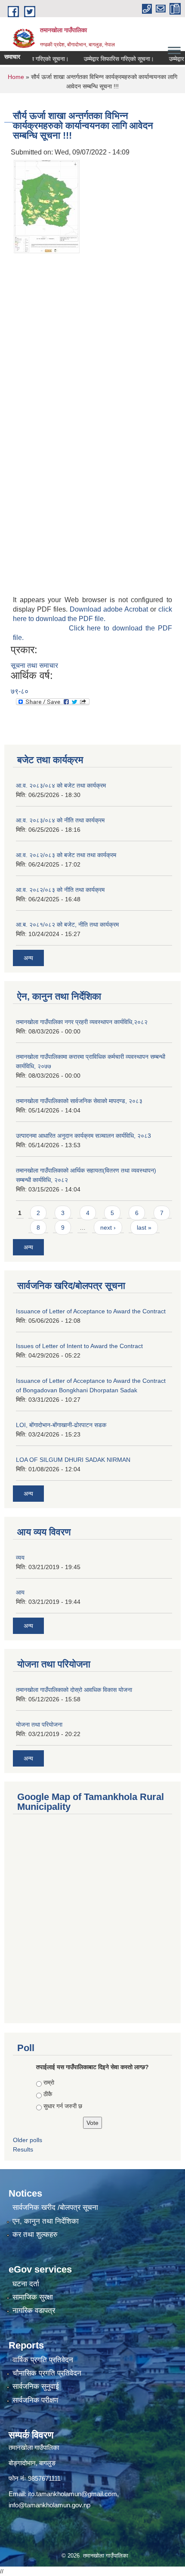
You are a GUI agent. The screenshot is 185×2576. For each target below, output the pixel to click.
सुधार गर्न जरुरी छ (63, 2106)
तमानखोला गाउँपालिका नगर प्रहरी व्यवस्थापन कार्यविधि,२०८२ (82, 1022)
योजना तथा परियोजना (39, 1724)
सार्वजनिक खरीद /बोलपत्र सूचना (55, 2208)
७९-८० (20, 691)
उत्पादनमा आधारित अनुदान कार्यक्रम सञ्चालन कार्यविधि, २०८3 (83, 1136)
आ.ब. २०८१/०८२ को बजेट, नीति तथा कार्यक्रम (67, 924)
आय (20, 1592)
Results (23, 2149)
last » (144, 1227)
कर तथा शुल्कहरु (35, 2235)
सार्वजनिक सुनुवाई (36, 2387)
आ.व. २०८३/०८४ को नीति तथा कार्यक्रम (60, 820)
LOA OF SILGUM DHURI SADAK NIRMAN (73, 1460)
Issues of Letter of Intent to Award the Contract (79, 1346)
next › (108, 1227)
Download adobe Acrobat (110, 609)
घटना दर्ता (26, 2284)
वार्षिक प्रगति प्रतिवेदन (43, 2360)
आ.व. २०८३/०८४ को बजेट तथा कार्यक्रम (61, 785)
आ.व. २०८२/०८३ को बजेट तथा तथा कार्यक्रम (66, 855)
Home (16, 77)
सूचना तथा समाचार (34, 665)
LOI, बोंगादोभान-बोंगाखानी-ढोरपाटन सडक (61, 1425)
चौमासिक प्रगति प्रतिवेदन (47, 2373)
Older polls (28, 2140)
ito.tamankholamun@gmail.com (72, 2494)
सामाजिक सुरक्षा (33, 2297)
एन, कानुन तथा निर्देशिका (46, 2221)
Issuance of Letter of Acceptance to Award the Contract (91, 1311)
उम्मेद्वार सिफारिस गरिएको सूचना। (105, 59)
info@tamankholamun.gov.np (49, 2505)
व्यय (20, 1558)
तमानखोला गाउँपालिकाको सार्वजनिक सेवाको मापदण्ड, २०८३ (79, 1101)
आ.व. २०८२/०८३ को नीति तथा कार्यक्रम (60, 890)
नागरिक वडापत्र (34, 2311)
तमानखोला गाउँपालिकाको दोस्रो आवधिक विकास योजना (74, 1690)
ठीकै (48, 2094)
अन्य (28, 958)
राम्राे (49, 2082)
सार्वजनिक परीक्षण (35, 2400)
